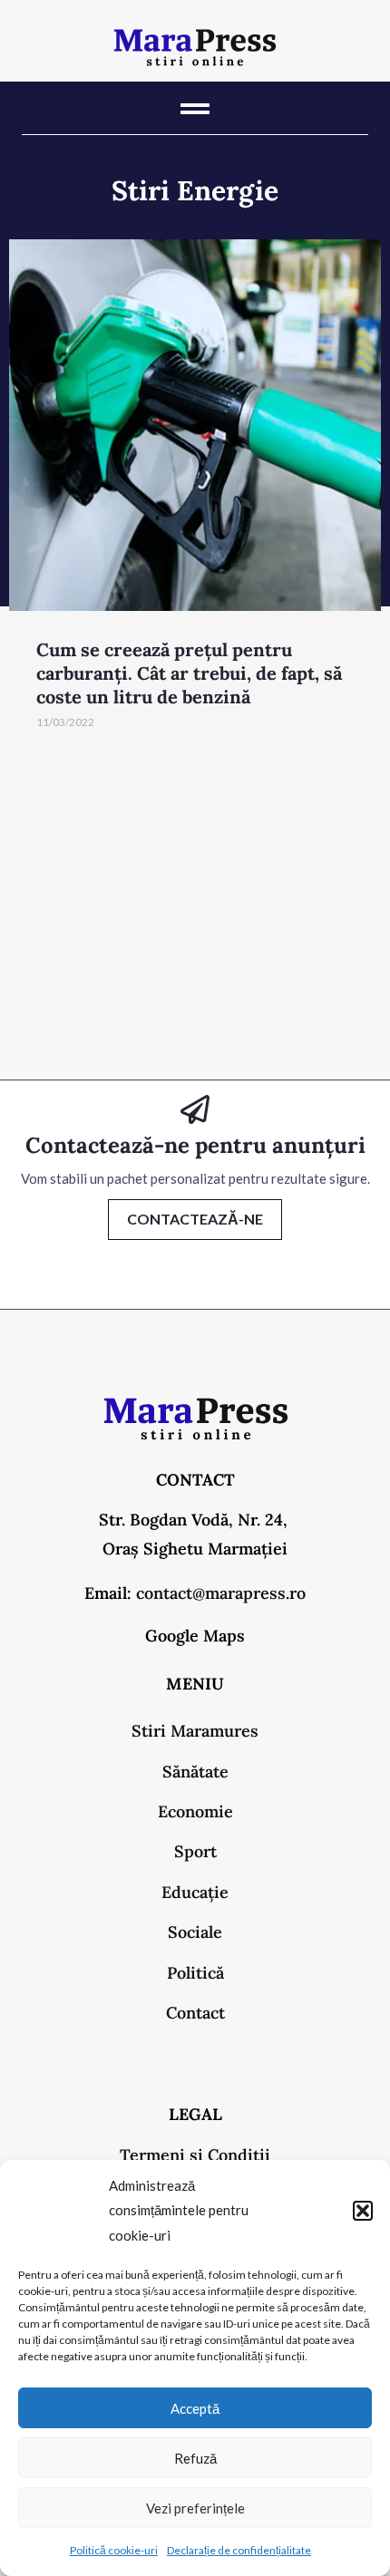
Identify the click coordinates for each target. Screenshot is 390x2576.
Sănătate (195, 1772)
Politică (195, 1973)
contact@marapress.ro (221, 1593)
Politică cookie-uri (114, 2550)
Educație (195, 1892)
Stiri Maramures (195, 1731)
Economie (195, 1811)
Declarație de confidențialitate (239, 2550)
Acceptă (195, 2408)
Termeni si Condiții (195, 2155)
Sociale (195, 1932)
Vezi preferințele (195, 2508)
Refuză (195, 2458)
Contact (195, 2013)
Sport (195, 1851)
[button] (363, 2211)
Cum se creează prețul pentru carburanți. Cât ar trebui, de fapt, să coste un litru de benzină (189, 673)
